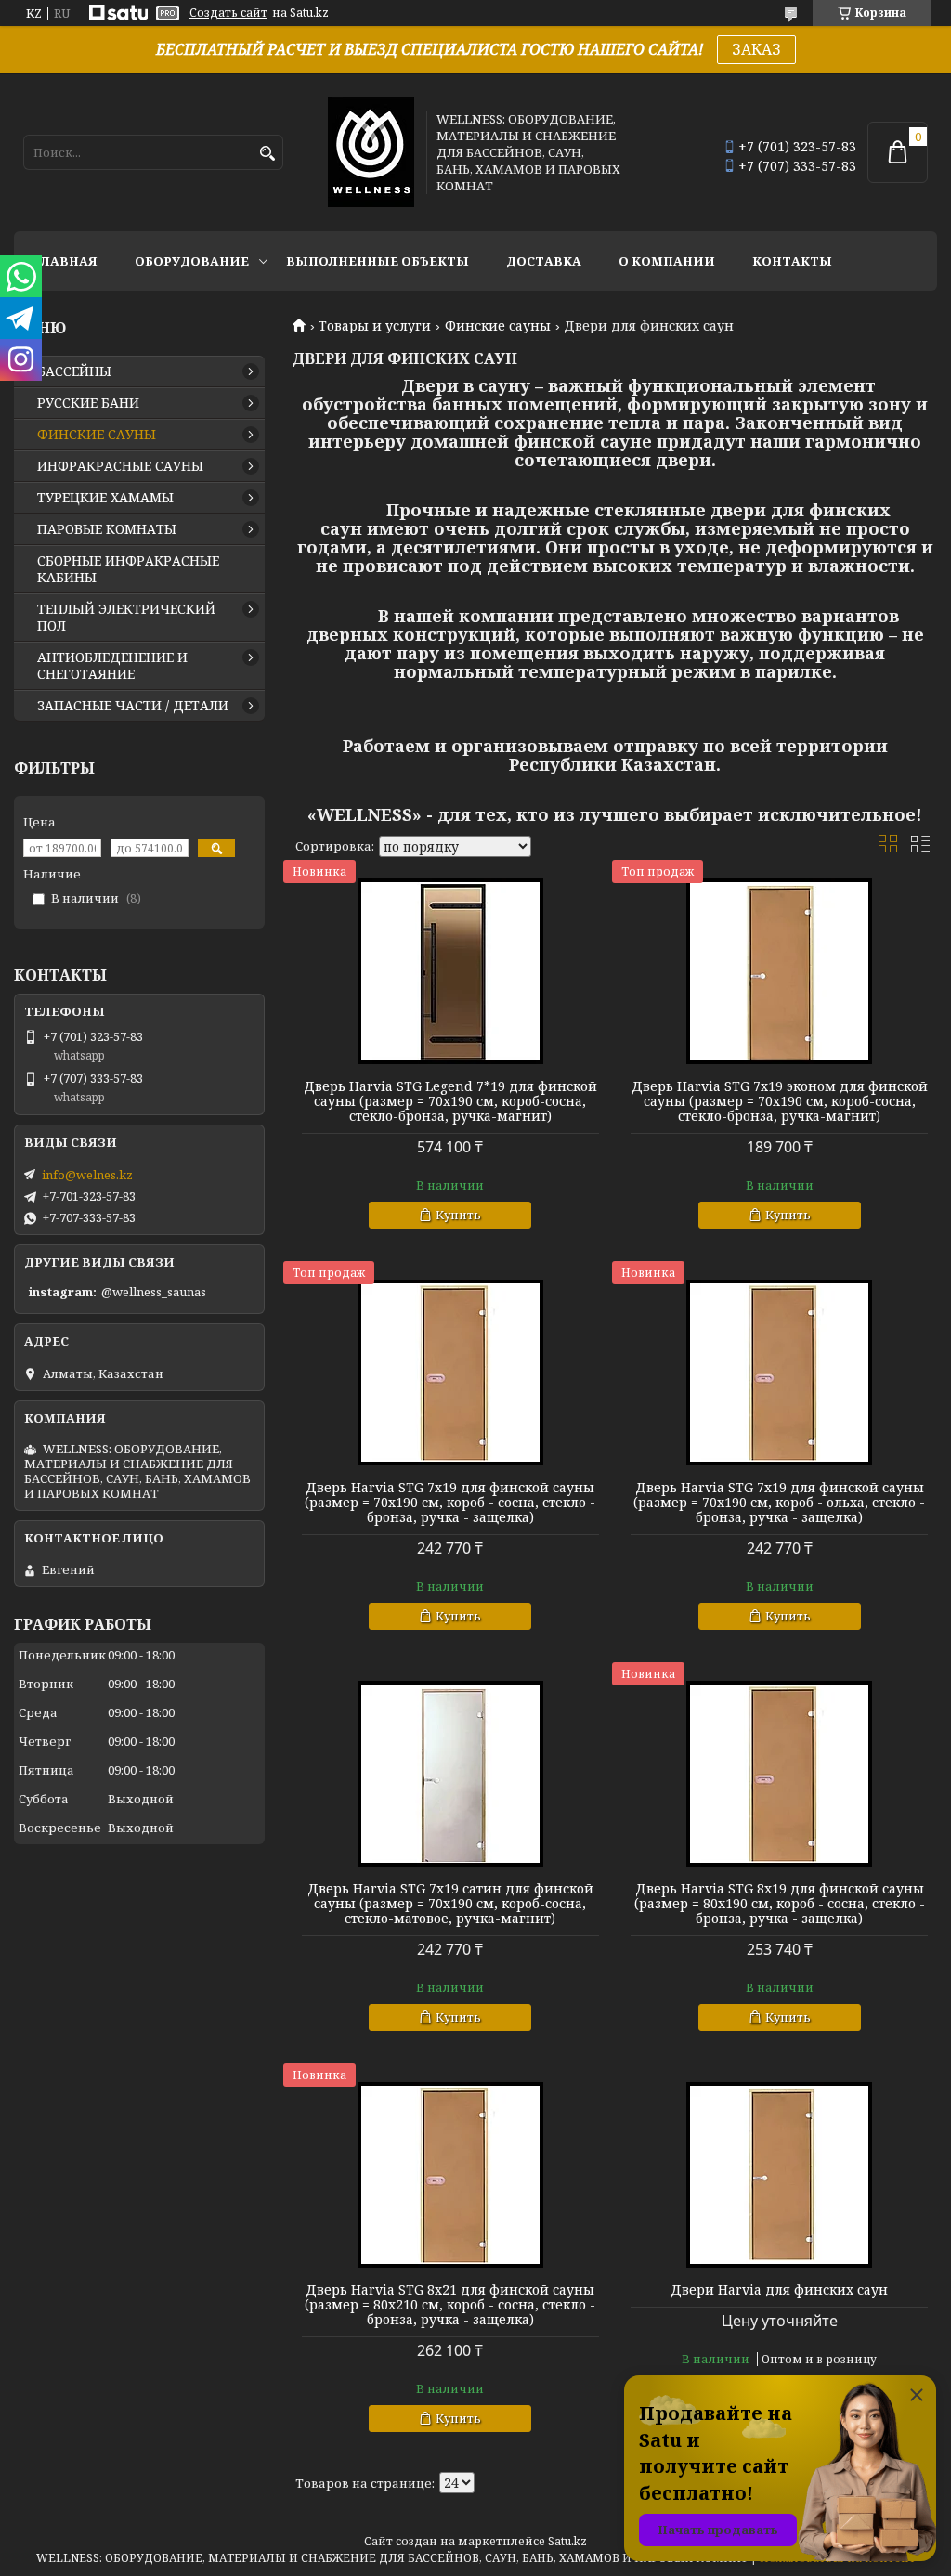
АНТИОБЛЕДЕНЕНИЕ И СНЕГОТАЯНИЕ (112, 666)
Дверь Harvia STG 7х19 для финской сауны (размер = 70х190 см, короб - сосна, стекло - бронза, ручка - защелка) (450, 1503)
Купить (458, 1215)
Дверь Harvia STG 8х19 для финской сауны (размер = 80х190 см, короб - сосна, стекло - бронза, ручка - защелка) (780, 1904)
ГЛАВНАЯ (65, 261)
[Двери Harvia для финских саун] (779, 2175)
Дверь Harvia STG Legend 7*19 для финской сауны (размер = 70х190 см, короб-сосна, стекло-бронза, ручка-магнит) (450, 1101)
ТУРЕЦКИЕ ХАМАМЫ (105, 498)
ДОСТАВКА (544, 261)
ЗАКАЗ (756, 49)
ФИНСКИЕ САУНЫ (97, 435)
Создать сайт (228, 13)
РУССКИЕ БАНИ (88, 403)
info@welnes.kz (87, 1175)
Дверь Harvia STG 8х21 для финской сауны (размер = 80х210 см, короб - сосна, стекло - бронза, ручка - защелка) (450, 2305)
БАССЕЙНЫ (74, 371)
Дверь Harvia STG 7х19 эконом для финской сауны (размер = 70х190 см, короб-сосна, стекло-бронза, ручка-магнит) (780, 1101)
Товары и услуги (375, 326)
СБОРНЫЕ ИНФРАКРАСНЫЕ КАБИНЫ (128, 569)
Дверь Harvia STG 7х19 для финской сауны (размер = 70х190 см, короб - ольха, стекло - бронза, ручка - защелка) (779, 1503)
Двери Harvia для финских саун (779, 2290)
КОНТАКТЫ (792, 261)
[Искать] (267, 154)
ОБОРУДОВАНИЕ (192, 261)
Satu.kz (567, 2541)
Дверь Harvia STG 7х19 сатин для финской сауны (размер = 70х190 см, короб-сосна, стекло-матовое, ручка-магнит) (450, 1904)
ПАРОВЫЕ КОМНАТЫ (107, 529)
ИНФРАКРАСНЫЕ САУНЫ (120, 466)
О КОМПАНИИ (667, 261)
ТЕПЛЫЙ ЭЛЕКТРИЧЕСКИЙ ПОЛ (126, 618)
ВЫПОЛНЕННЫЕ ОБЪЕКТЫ (378, 261)
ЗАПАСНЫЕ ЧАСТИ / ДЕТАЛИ (133, 706)
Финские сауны (498, 326)
